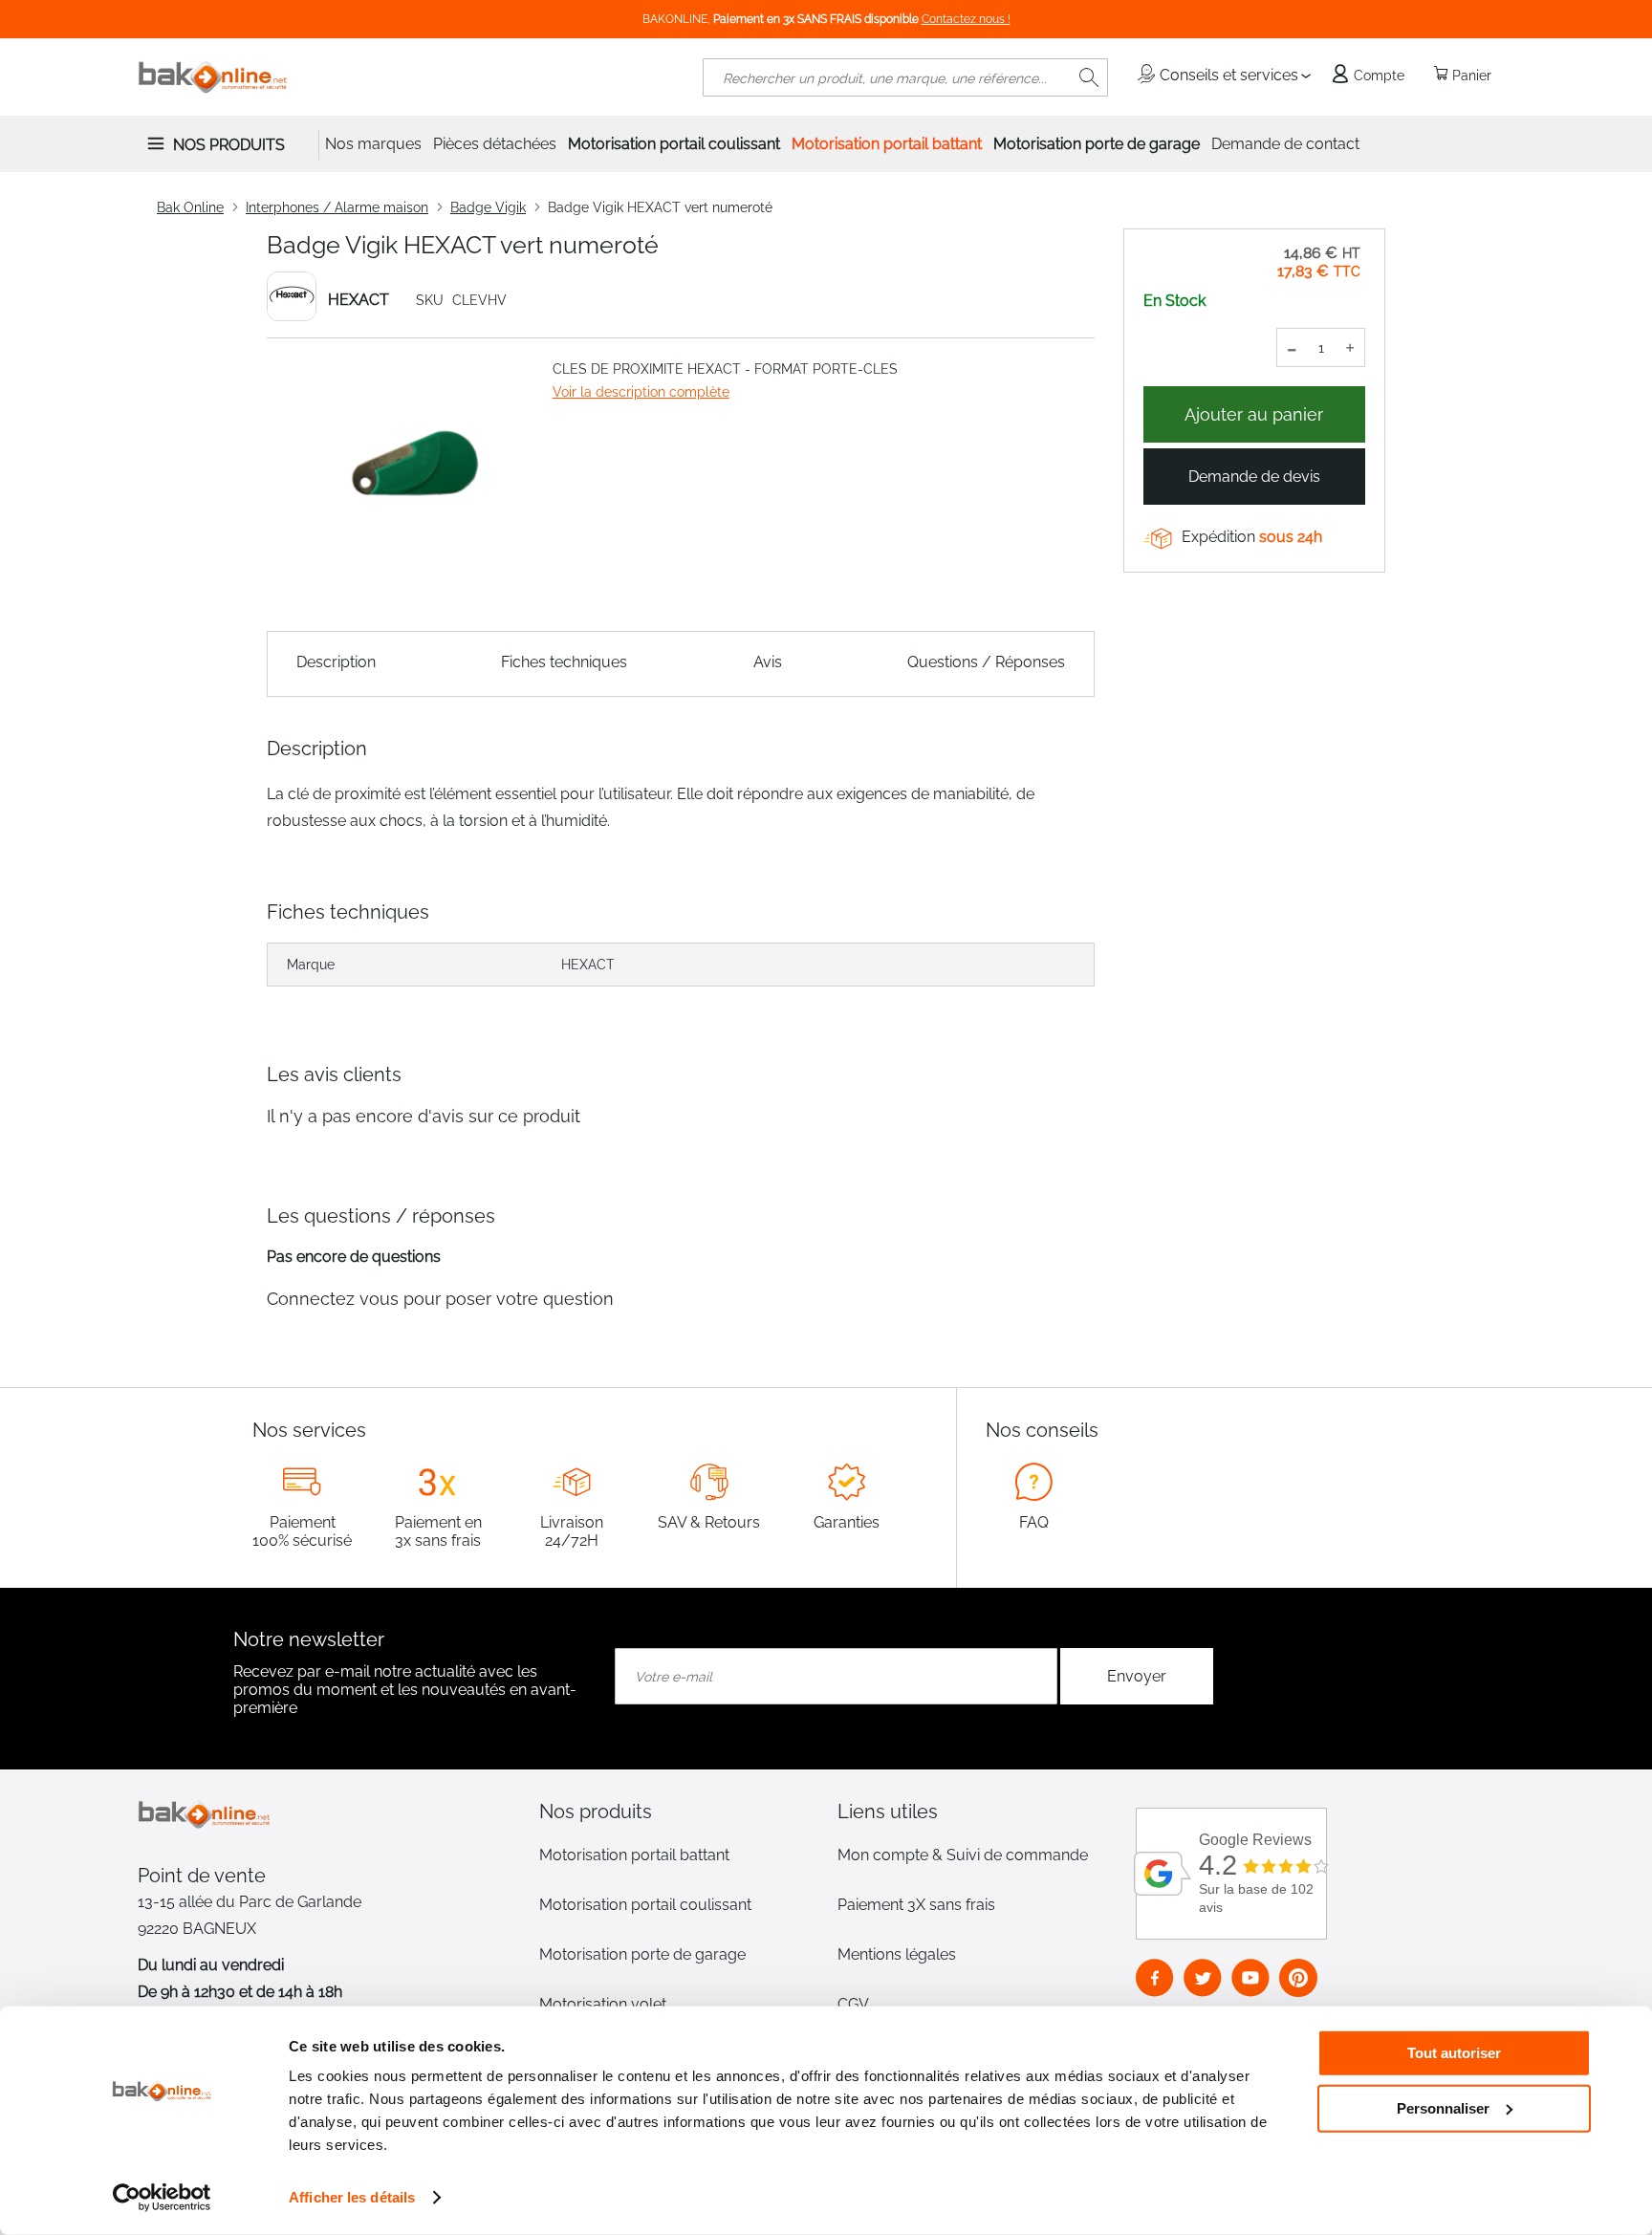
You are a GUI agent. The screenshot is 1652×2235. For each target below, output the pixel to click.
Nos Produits (229, 145)
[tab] (677, 1812)
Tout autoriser (1454, 2053)
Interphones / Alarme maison (337, 207)
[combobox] (905, 77)
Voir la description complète (641, 392)
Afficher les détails (352, 2197)
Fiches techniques (564, 662)
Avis (768, 662)
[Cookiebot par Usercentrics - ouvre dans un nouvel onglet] (162, 2198)
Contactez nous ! (966, 19)
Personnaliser (1443, 2107)
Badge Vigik (488, 207)
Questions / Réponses (986, 662)
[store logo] (213, 77)
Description (336, 662)
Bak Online (190, 207)
